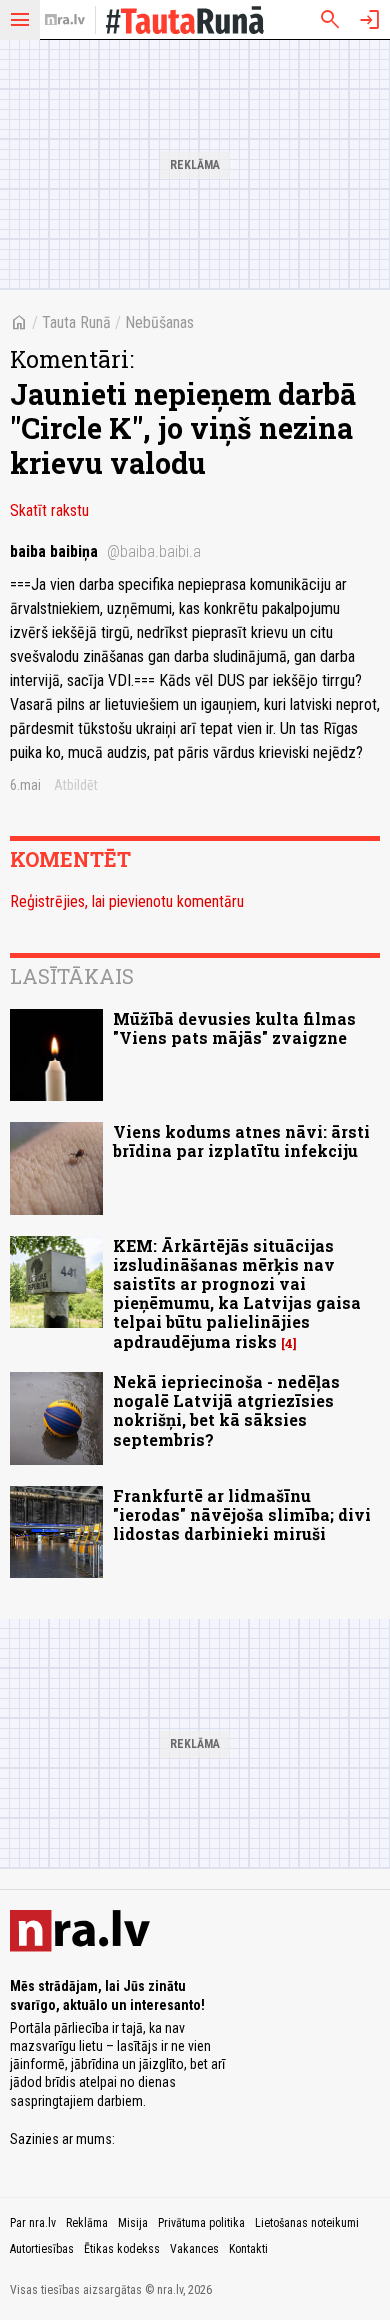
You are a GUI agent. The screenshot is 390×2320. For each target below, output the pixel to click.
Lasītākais (72, 976)
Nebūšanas (159, 322)
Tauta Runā (76, 322)
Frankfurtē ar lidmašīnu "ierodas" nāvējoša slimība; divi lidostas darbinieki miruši (242, 1514)
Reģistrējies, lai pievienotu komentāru (127, 901)
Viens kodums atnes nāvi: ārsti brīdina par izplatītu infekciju (241, 1141)
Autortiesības (42, 2249)
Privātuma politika (201, 2223)
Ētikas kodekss (122, 2249)
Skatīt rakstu (49, 510)
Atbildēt (76, 785)
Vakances (194, 2249)
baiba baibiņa (105, 551)
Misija (133, 2223)
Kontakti (248, 2249)
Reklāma (87, 2223)
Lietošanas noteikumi (307, 2223)
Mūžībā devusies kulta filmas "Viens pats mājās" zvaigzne (234, 1028)
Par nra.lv (33, 2223)
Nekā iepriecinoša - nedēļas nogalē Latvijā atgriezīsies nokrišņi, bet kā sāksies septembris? (226, 1410)
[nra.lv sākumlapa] (65, 20)
